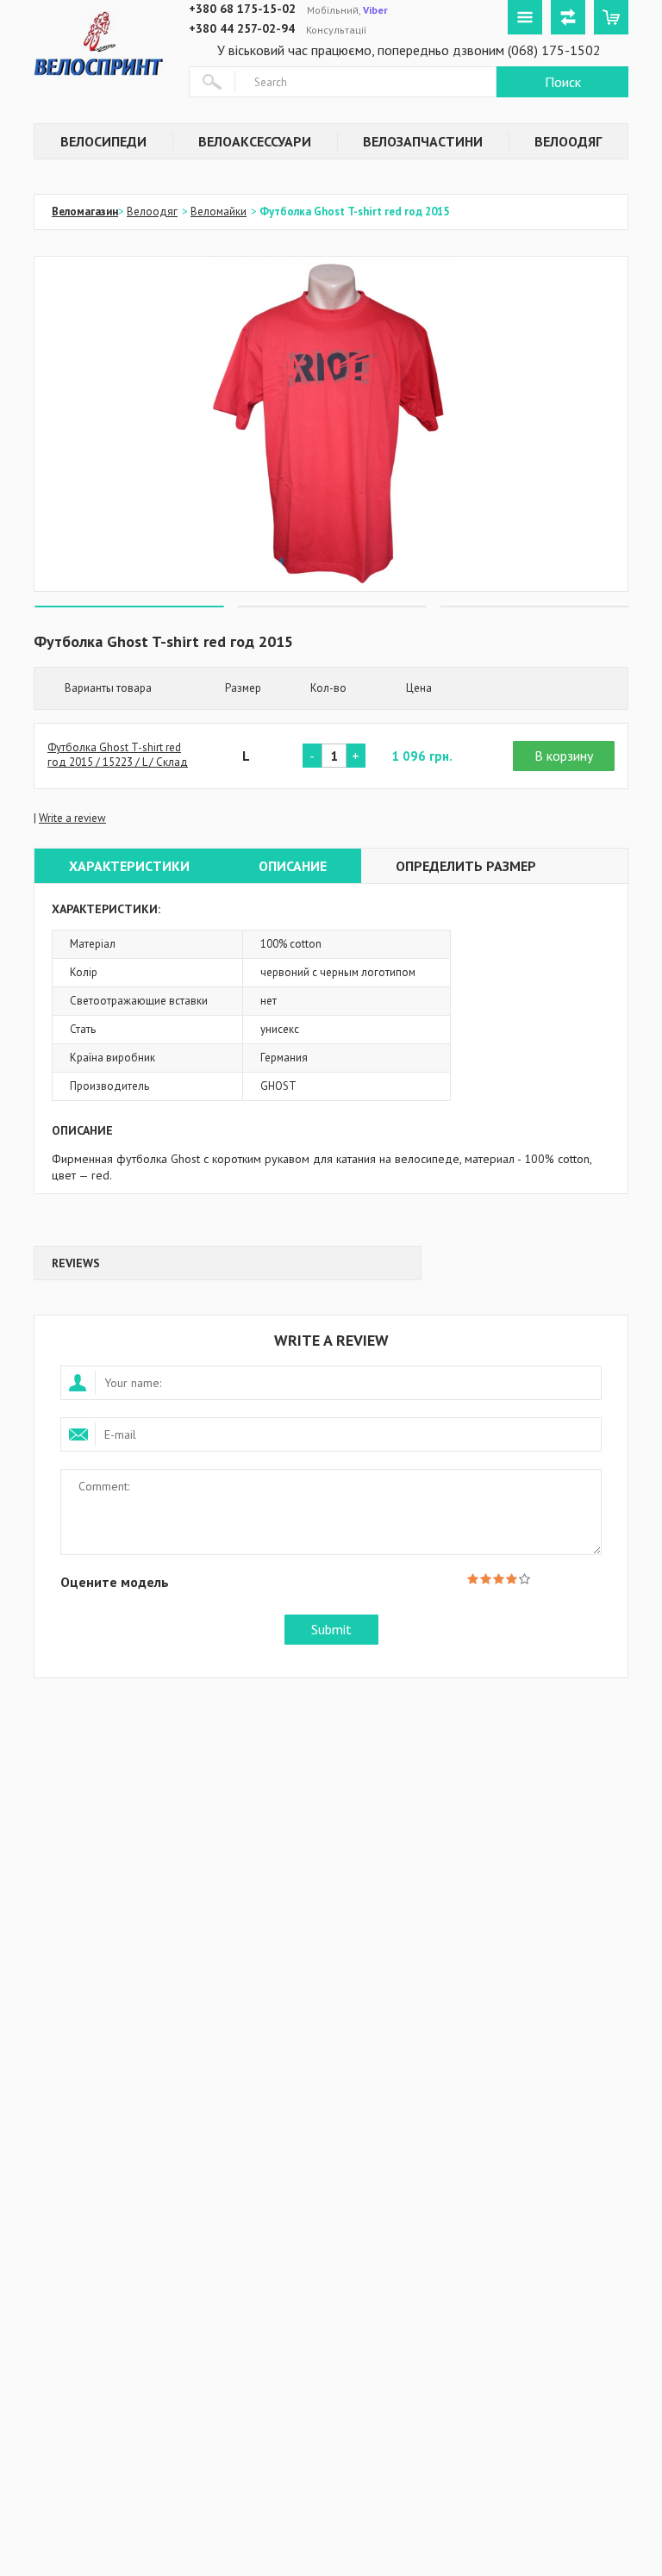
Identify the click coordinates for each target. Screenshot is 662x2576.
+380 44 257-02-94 (242, 28)
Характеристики (129, 866)
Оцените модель (115, 1581)
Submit (331, 1629)
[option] (331, 424)
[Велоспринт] (98, 39)
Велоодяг (568, 141)
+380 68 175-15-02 (242, 9)
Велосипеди (103, 141)
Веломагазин (85, 212)
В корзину (564, 756)
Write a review (72, 818)
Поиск (563, 82)
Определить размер (466, 866)
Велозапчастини (423, 141)
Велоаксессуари (255, 141)
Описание (293, 866)
